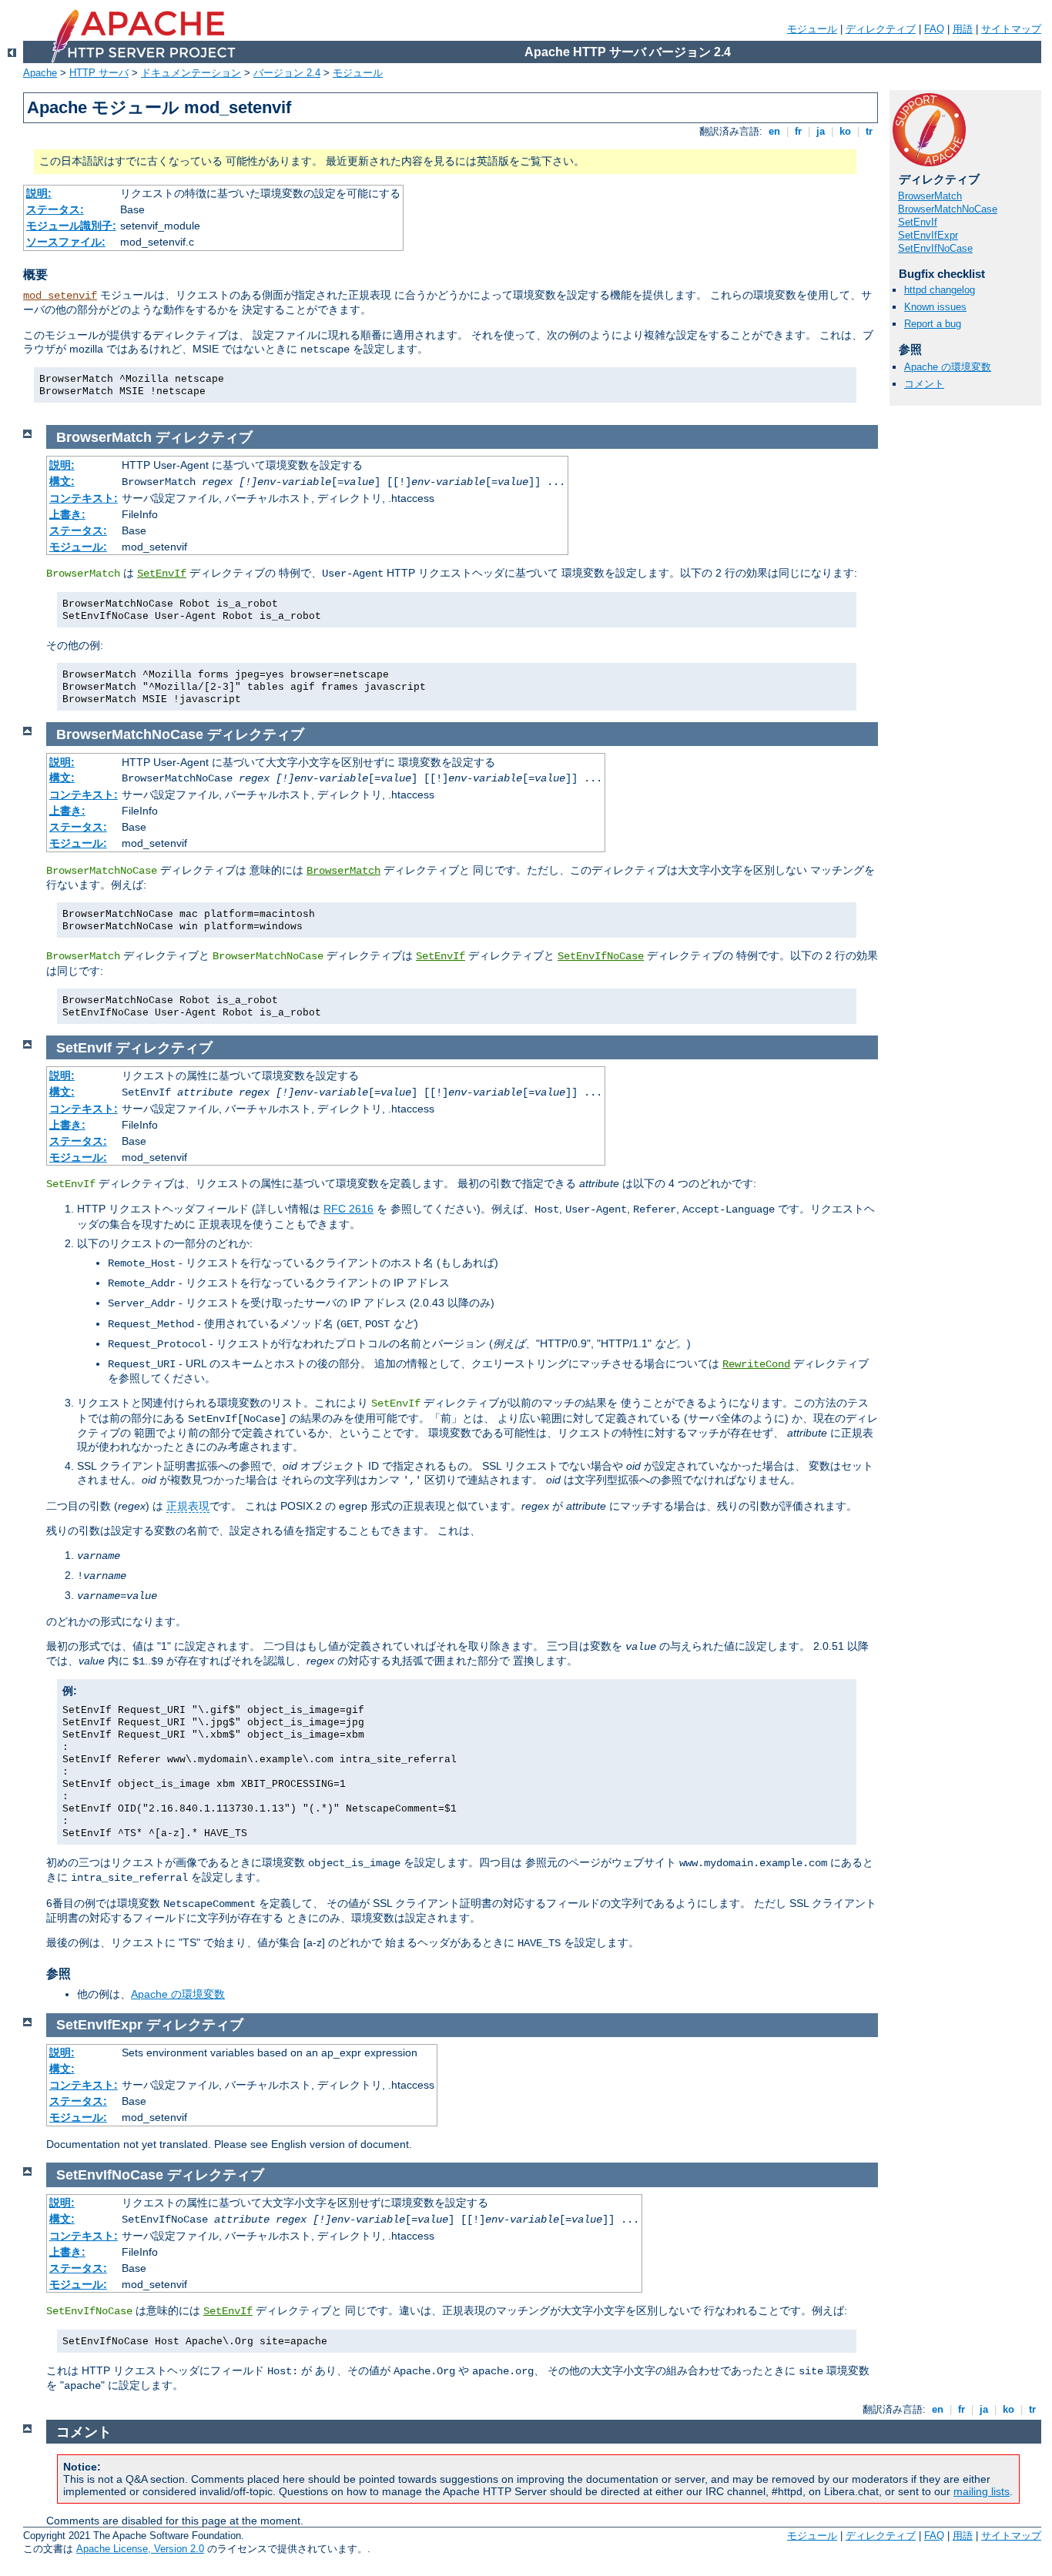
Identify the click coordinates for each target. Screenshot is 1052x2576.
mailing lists (982, 2491)
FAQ (934, 29)
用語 (963, 29)
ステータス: (55, 209)
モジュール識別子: (71, 226)
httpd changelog (940, 290)
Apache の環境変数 (948, 367)
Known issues (935, 307)
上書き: (67, 514)
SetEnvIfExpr (928, 235)
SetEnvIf (918, 222)
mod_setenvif (60, 296)
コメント (924, 384)
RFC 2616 (348, 1209)
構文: (62, 481)
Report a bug (933, 324)
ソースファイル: (66, 242)
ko (845, 131)
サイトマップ (1011, 29)
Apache (40, 73)
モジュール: (78, 547)
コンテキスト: (84, 498)
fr (798, 131)
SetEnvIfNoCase (935, 248)
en (774, 131)
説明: (39, 193)
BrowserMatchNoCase (948, 209)
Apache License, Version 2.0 (140, 2549)
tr (869, 131)
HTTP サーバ (99, 73)
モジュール (812, 29)
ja (821, 131)
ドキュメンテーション (191, 73)
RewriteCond (756, 1364)
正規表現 (188, 1506)
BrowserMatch (930, 196)
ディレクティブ (881, 29)
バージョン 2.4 (287, 73)
